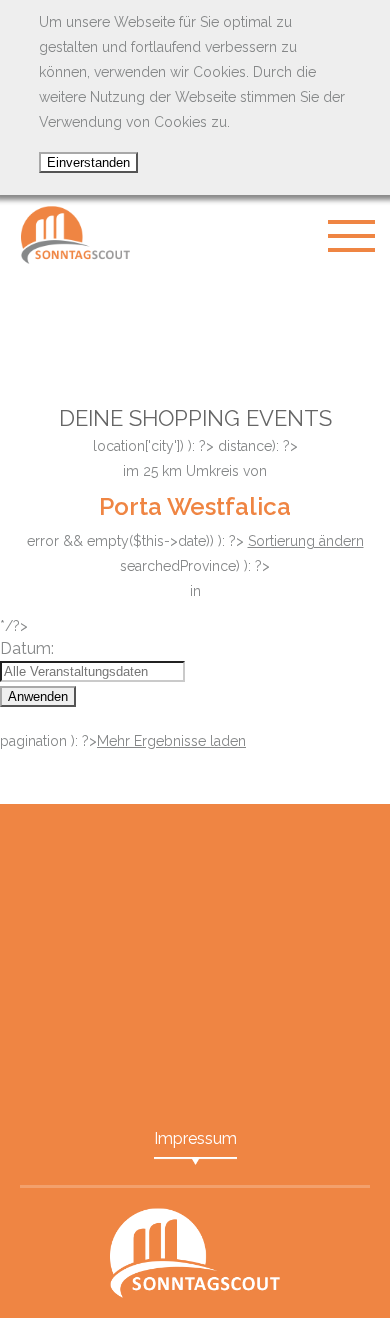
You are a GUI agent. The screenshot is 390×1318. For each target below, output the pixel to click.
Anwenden (38, 696)
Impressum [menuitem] (195, 1138)
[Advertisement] (195, 325)
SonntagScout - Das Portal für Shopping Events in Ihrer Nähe (75, 235)
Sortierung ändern (306, 541)
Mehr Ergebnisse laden (171, 741)
